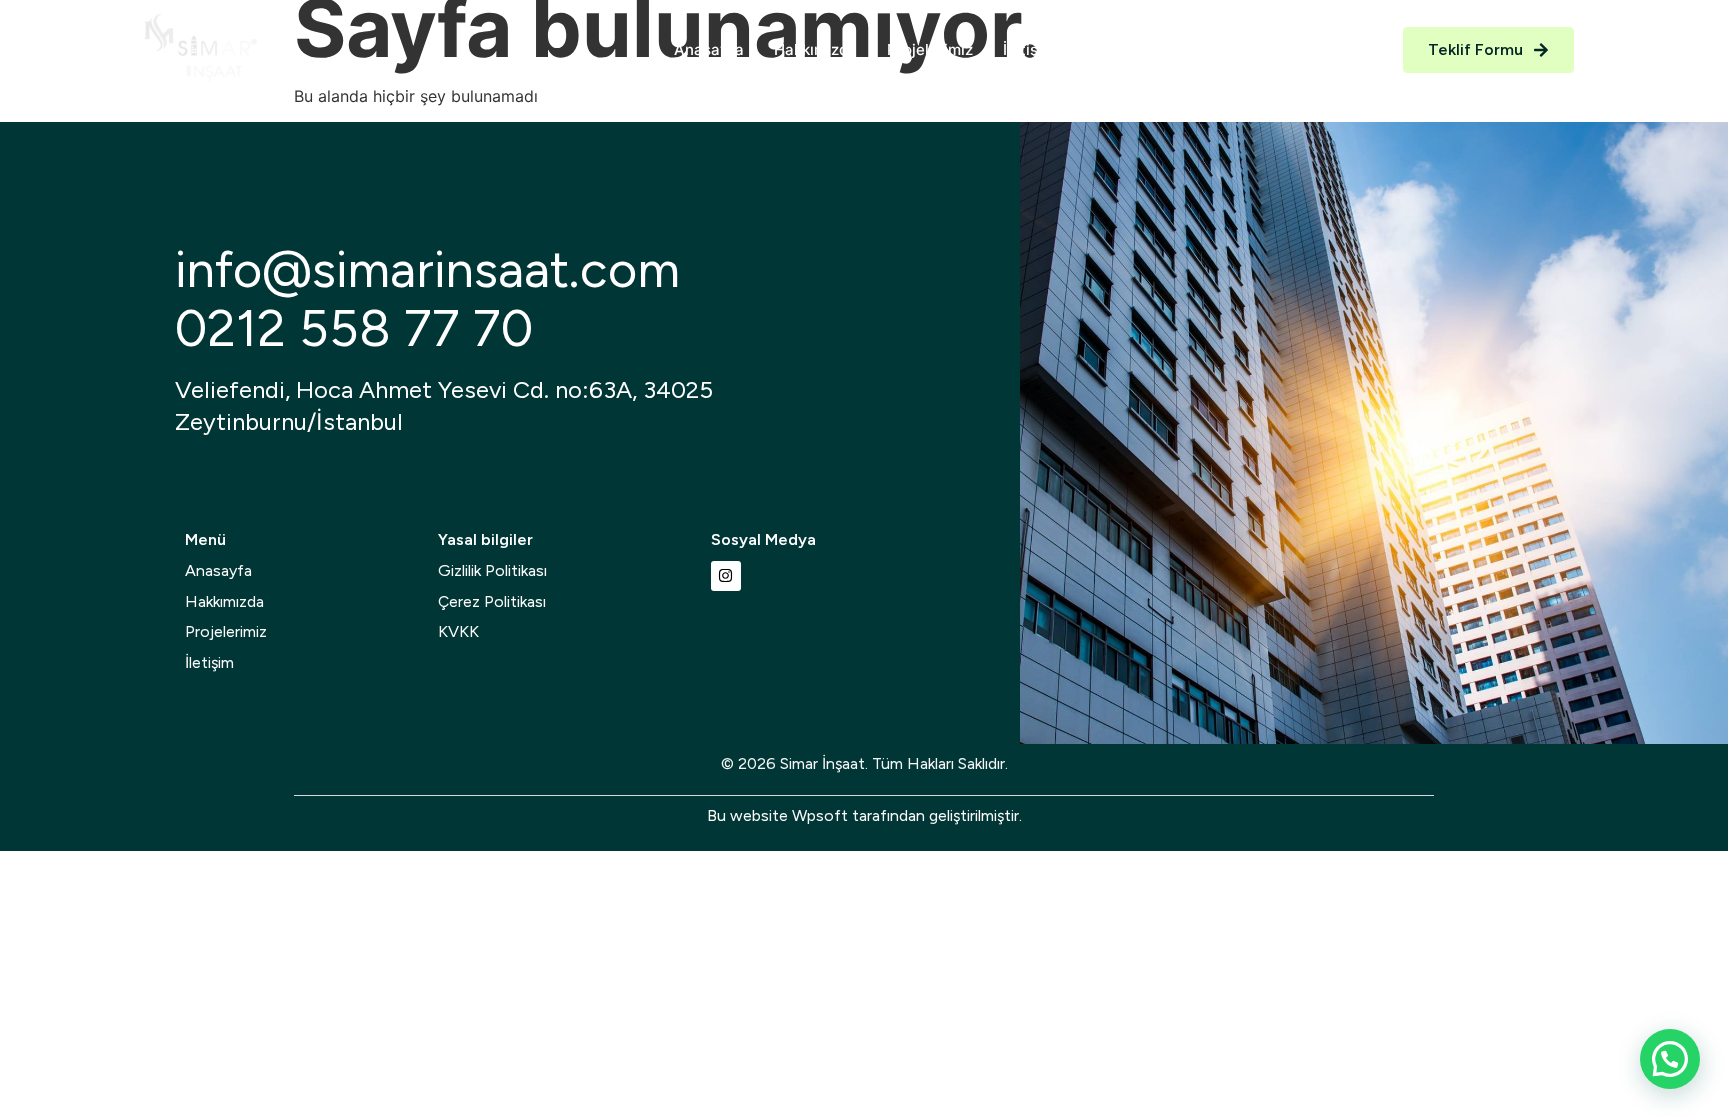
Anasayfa (709, 49)
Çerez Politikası (492, 601)
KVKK (458, 631)
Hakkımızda (815, 49)
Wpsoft (820, 815)
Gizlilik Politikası (492, 570)
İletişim (1029, 49)
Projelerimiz (930, 49)
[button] (1670, 1059)
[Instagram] (726, 576)
